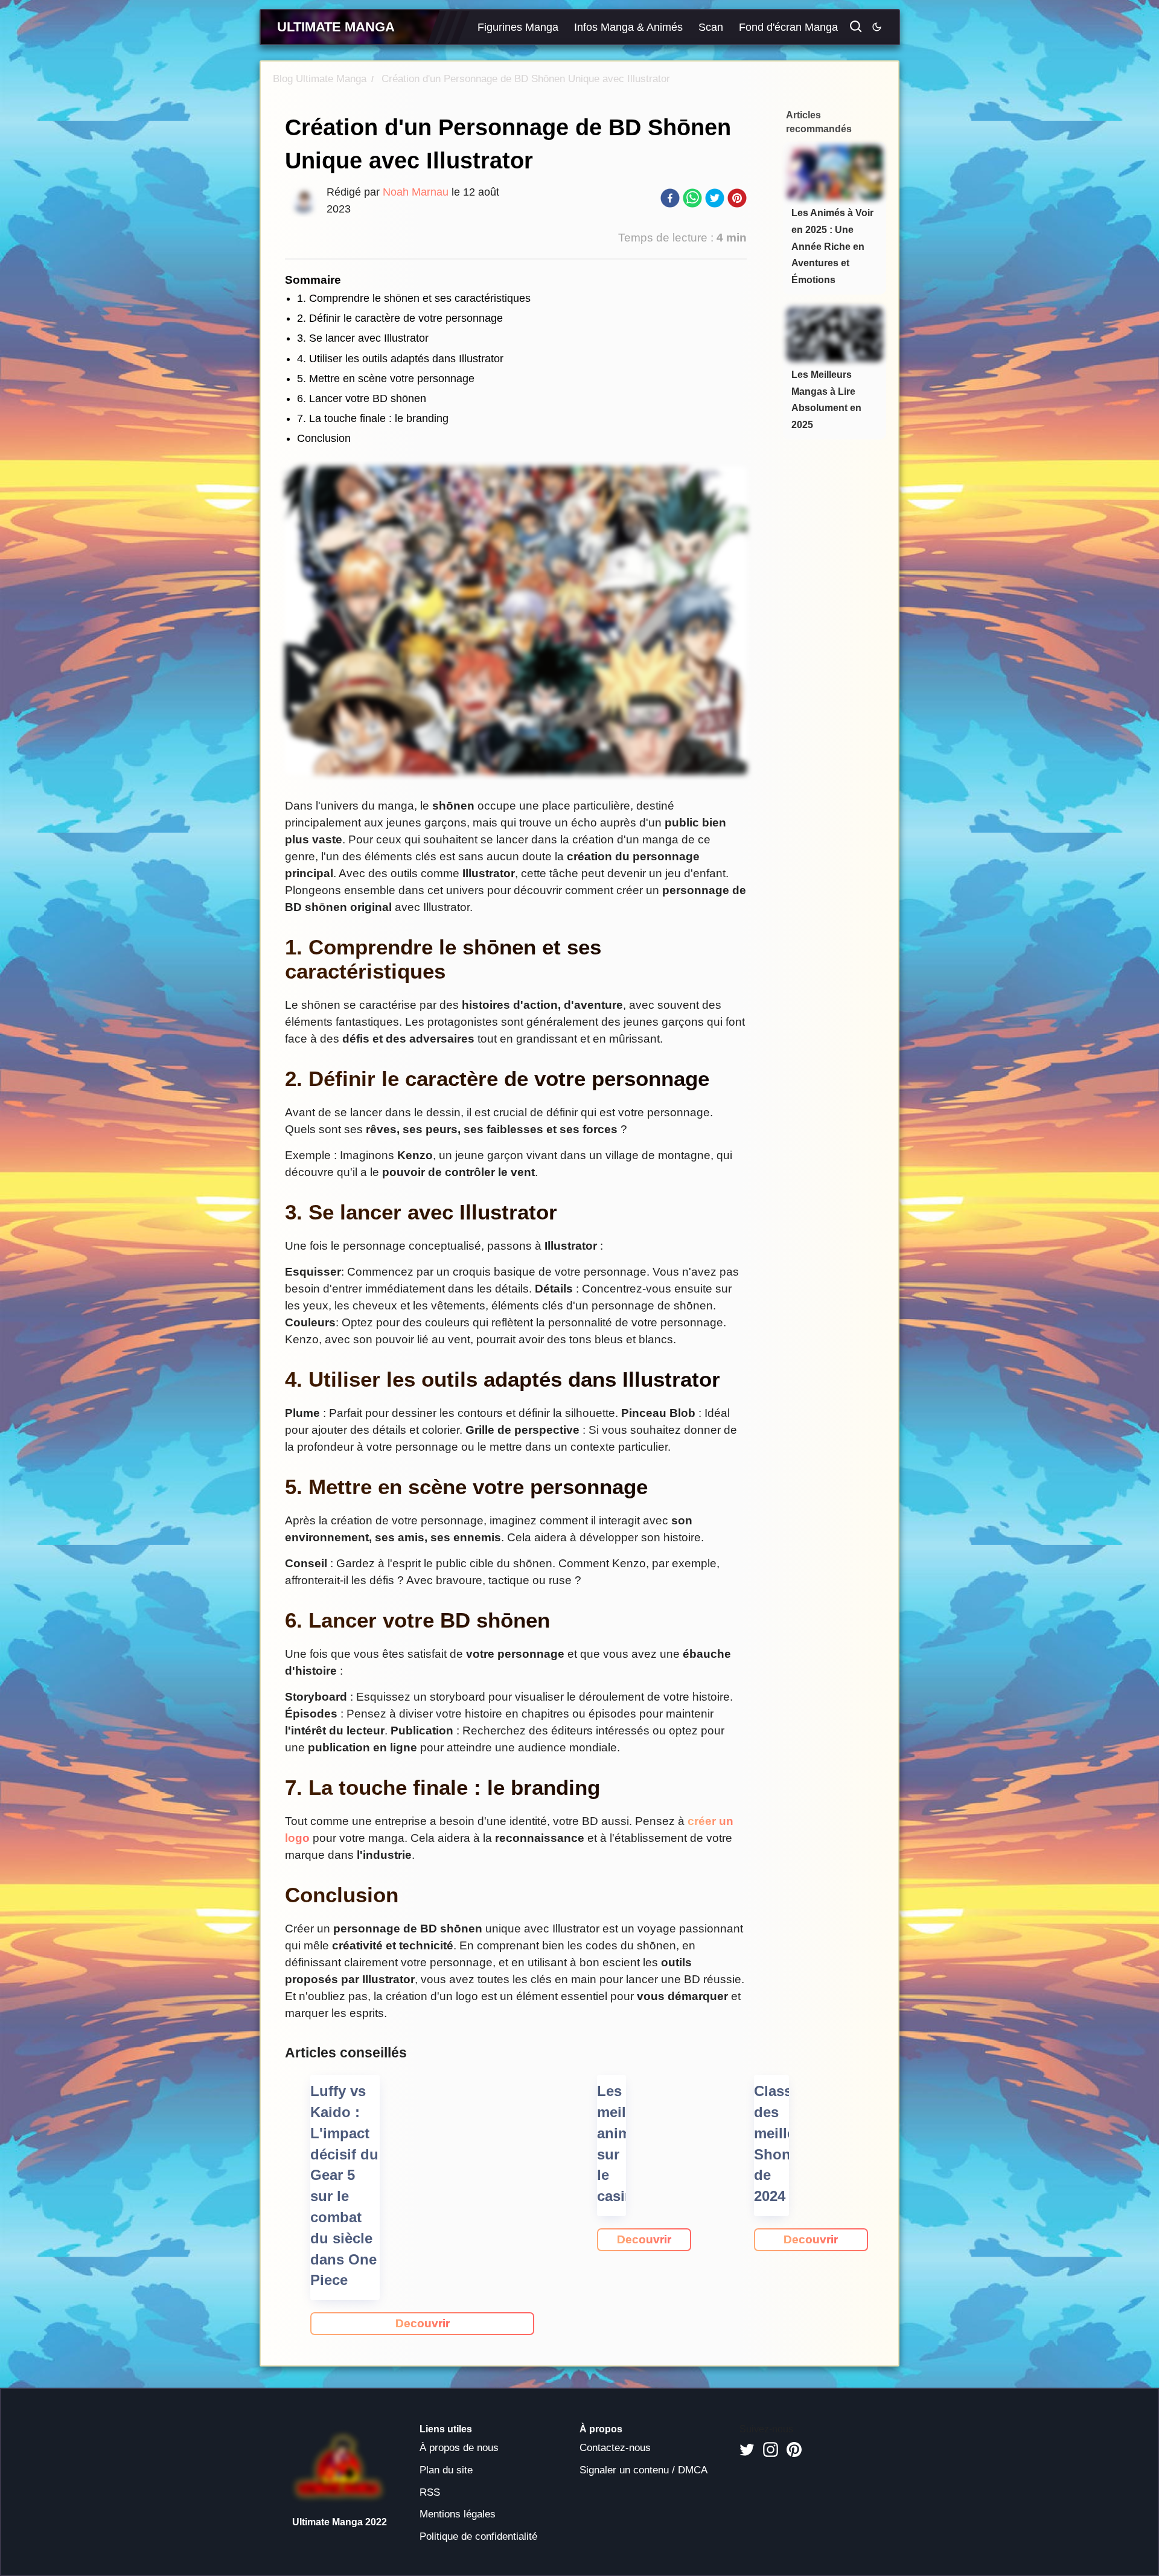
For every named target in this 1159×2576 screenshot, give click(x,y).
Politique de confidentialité (478, 2536)
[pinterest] (737, 200)
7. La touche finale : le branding (373, 418)
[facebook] (670, 200)
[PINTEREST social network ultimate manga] (794, 2450)
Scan (711, 27)
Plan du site (446, 2470)
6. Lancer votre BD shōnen (362, 398)
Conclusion (324, 438)
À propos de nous (459, 2448)
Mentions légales (458, 2514)
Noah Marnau (416, 192)
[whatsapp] (692, 200)
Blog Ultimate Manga (320, 79)
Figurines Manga (518, 27)
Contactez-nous (615, 2448)
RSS (430, 2492)
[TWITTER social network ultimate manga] (747, 2450)
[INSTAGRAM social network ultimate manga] (771, 2450)
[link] (422, 2324)
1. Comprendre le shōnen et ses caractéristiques (414, 298)
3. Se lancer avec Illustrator (363, 338)
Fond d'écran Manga (788, 27)
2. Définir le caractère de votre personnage (400, 318)
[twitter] (715, 200)
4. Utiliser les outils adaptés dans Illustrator (400, 359)
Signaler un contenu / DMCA (643, 2470)
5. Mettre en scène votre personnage (386, 379)
